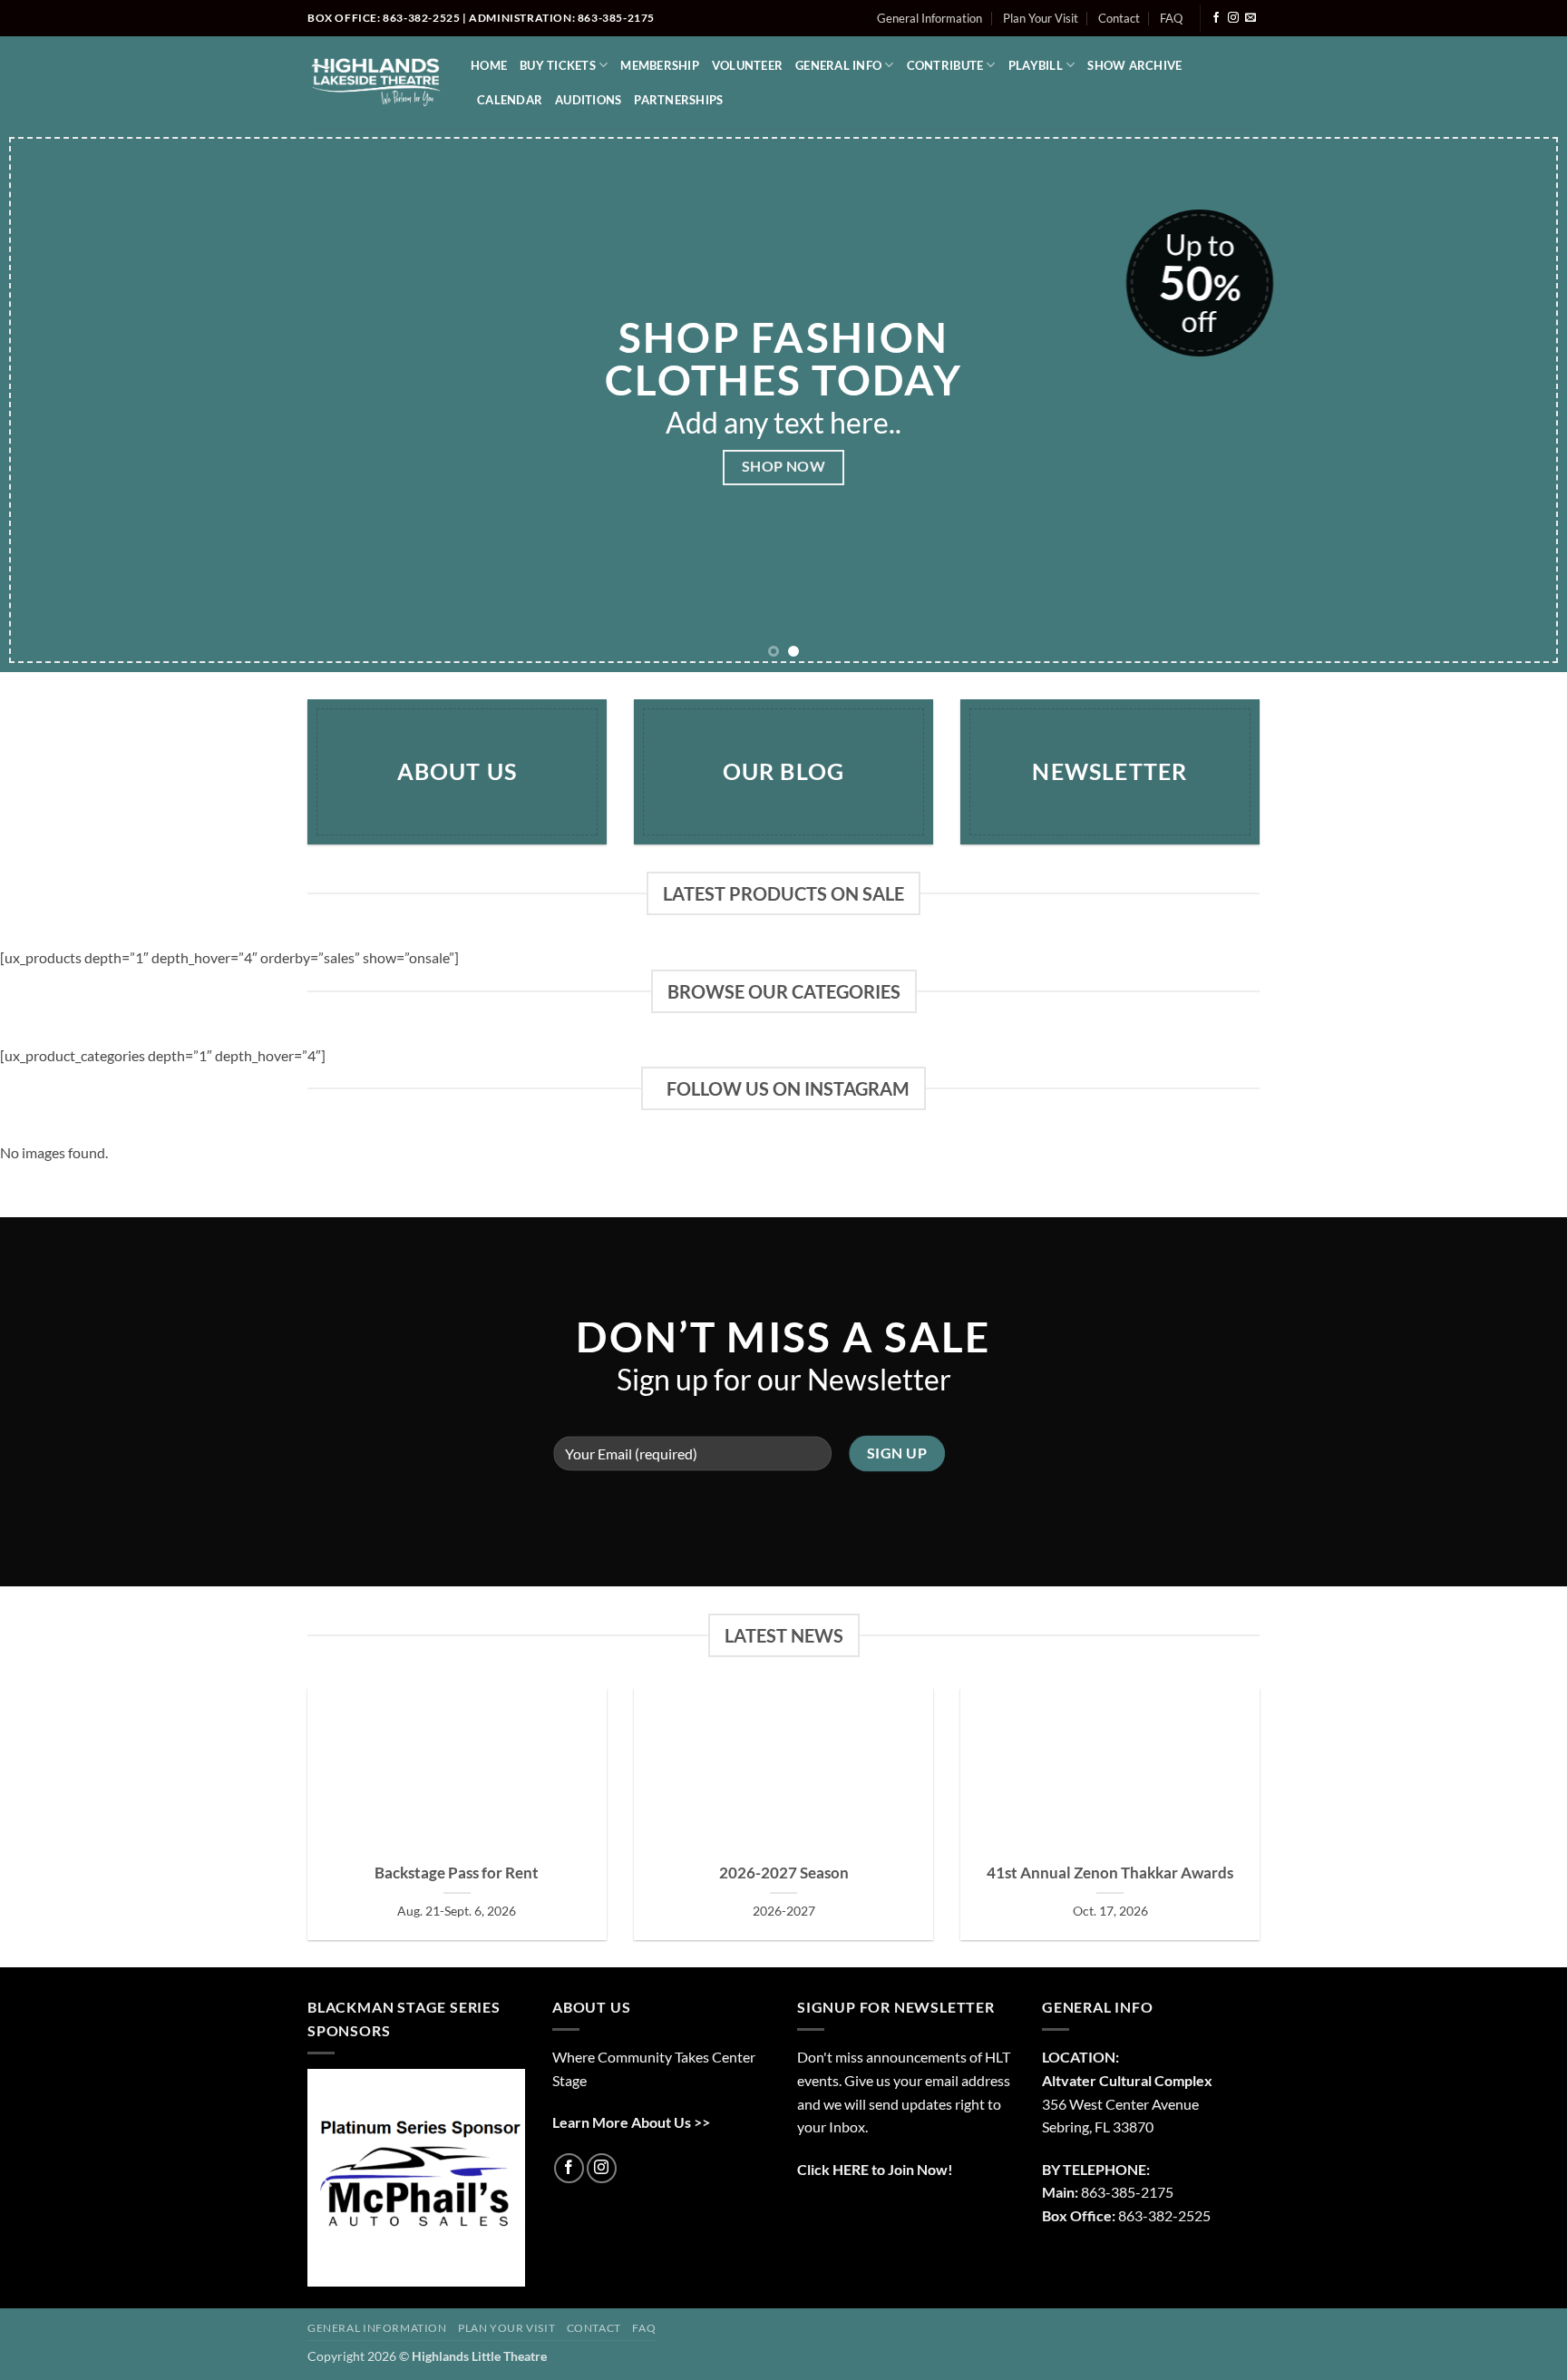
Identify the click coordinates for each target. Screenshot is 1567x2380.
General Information (929, 18)
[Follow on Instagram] (1233, 18)
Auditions (588, 100)
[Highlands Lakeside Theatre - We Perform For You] (375, 82)
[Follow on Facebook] (1216, 18)
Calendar (510, 100)
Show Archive (1134, 65)
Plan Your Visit (1041, 18)
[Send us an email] (1251, 18)
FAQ (1171, 18)
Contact (1119, 18)
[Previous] (54, 400)
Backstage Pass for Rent (457, 1873)
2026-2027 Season (784, 1873)
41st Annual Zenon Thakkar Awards (1110, 1873)
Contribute (945, 65)
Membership (660, 65)
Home (489, 65)
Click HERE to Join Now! (875, 2169)
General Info (838, 65)
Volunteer (747, 65)
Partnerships (678, 100)
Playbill (1036, 65)
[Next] (1513, 400)
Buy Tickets (558, 65)
